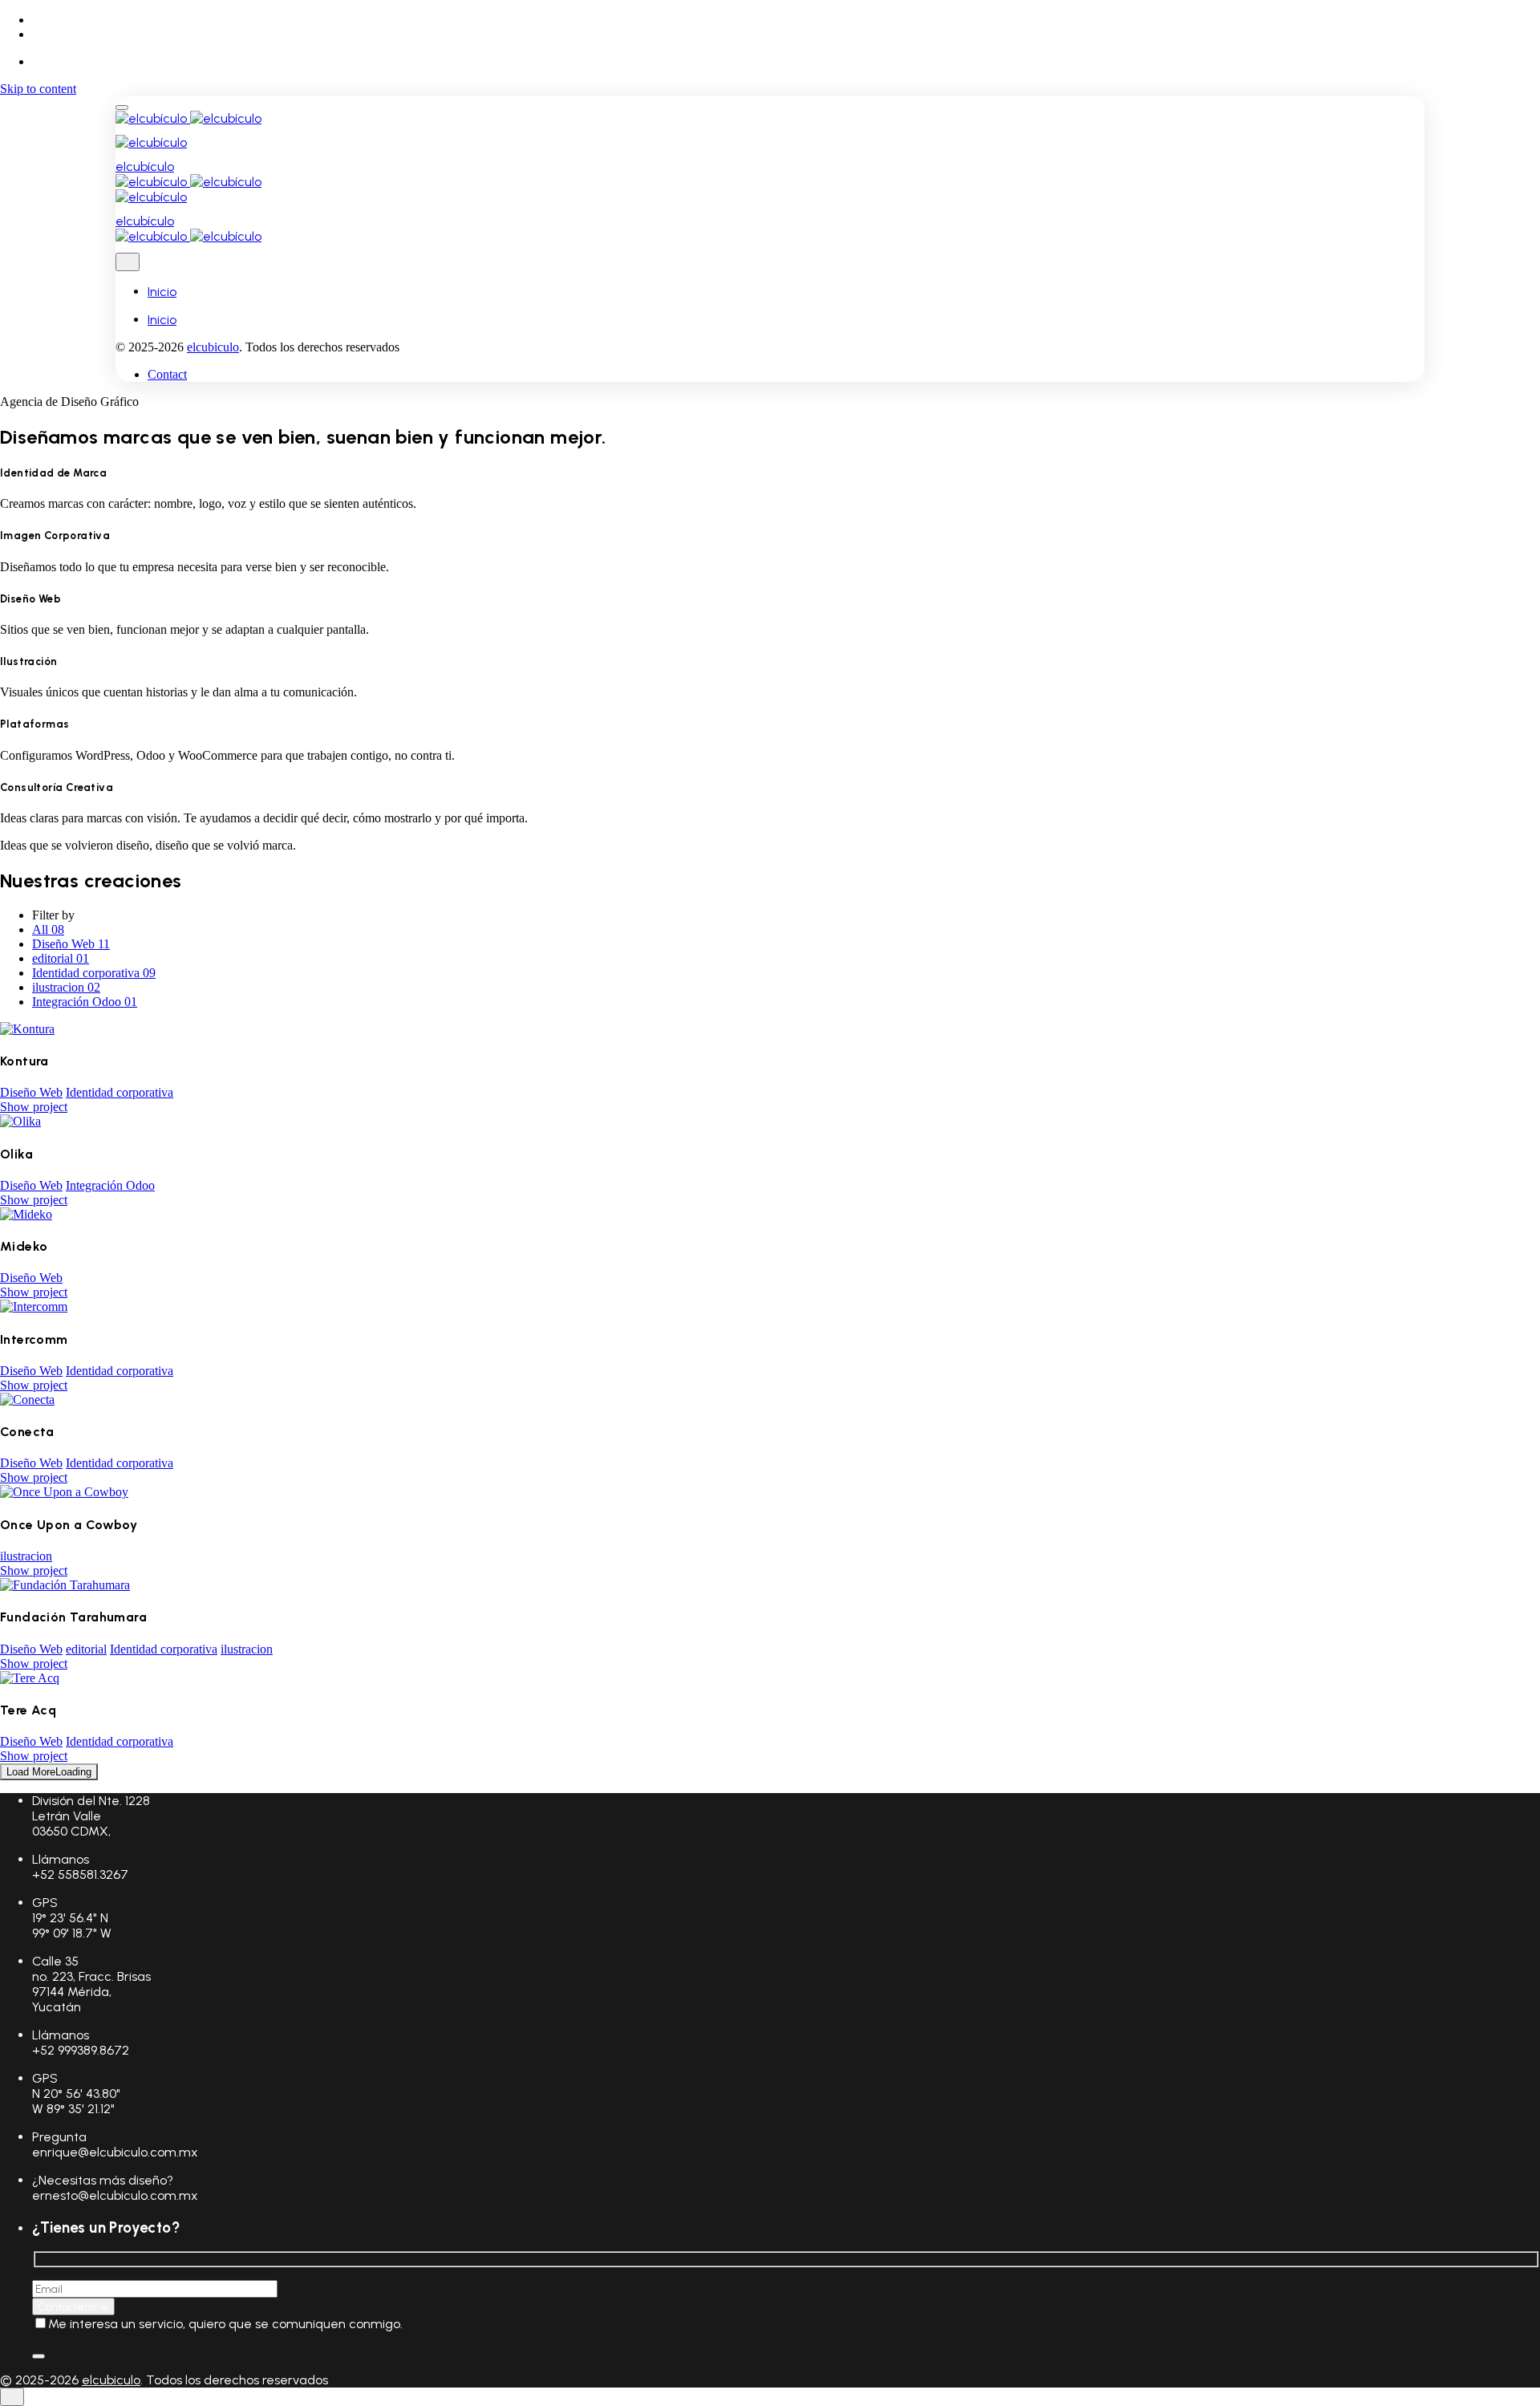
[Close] (128, 262)
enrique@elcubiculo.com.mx (115, 2152)
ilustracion (26, 1556)
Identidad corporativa (120, 1092)
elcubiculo (213, 347)
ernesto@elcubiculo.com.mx (115, 2195)
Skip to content (38, 89)
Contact (167, 374)
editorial (86, 1649)
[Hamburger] (122, 108)
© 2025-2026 (41, 2380)
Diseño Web (31, 1092)
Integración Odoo (110, 1185)
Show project (34, 1107)
